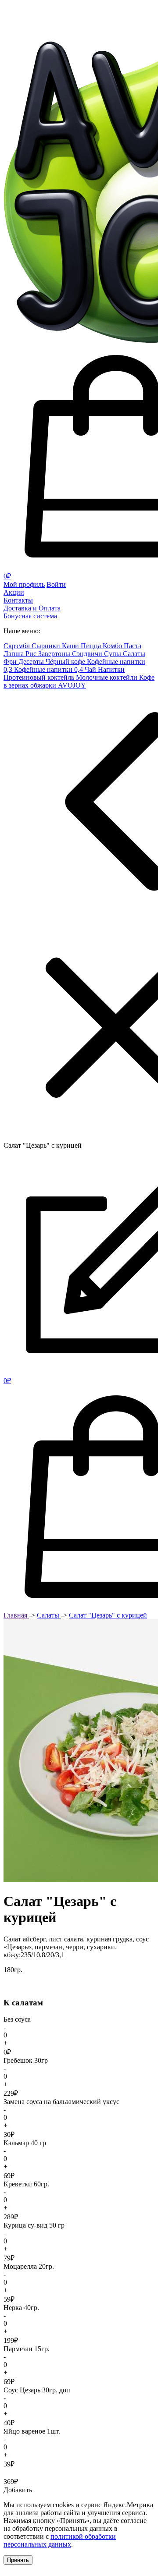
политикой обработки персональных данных (60, 2540)
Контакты (18, 600)
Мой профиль (24, 584)
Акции (14, 592)
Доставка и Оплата (32, 608)
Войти (56, 584)
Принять (18, 2560)
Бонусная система (30, 616)
